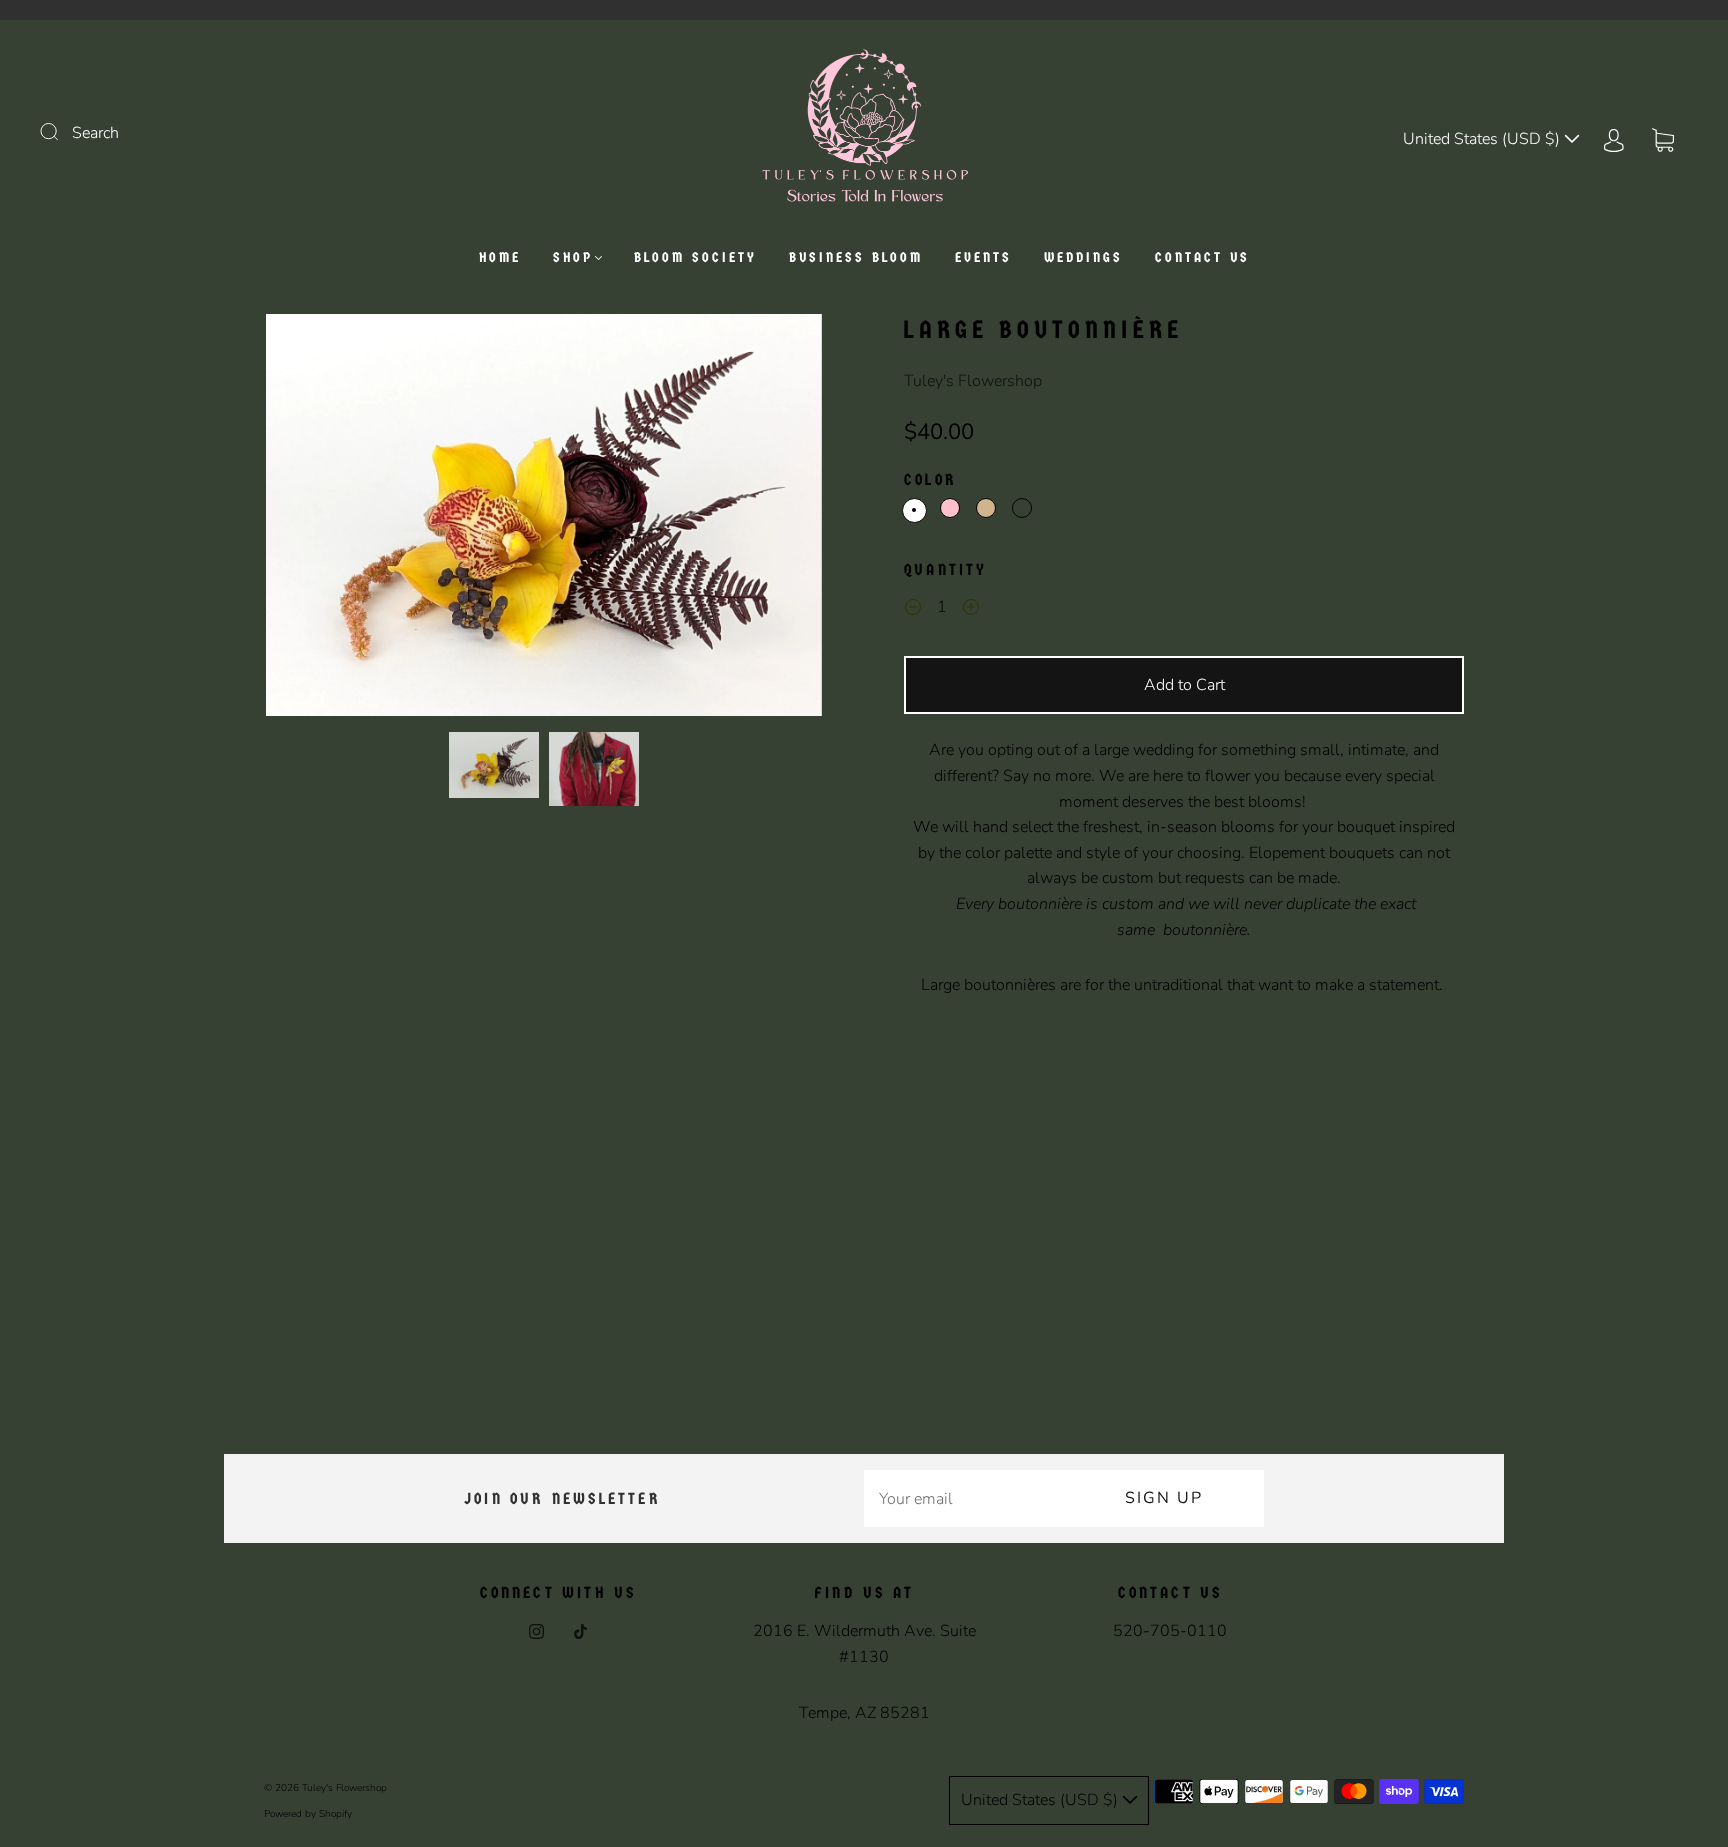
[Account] (1614, 139)
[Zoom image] (544, 519)
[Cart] (1663, 139)
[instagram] (536, 1631)
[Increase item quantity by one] (971, 610)
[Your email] (964, 1499)
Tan (986, 508)
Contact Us (1202, 257)
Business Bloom (856, 257)
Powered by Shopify (308, 1814)
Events (983, 257)
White (914, 510)
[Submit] (62, 131)
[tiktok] (580, 1631)
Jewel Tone (1022, 508)
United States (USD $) (1483, 139)
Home (500, 257)
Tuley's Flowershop (973, 381)
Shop (573, 257)
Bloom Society (695, 257)
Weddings (1083, 257)
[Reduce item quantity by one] (913, 610)
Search (95, 133)
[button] (321, 519)
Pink (950, 508)
